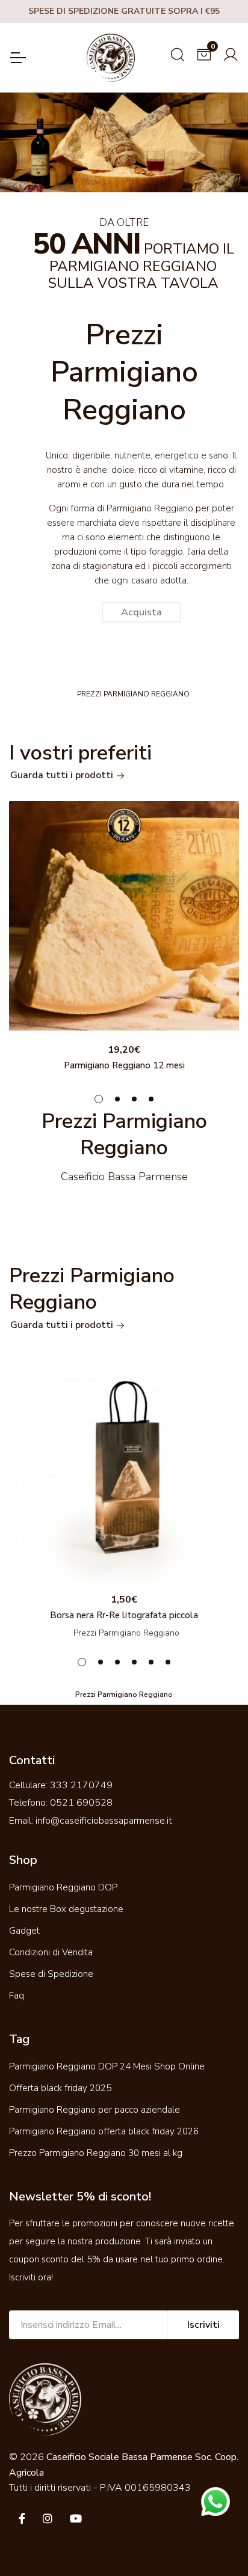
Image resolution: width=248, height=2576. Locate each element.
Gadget (24, 1931)
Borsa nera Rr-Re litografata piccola (124, 1615)
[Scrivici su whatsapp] (215, 2501)
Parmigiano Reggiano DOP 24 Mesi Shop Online (107, 2066)
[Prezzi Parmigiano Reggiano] (124, 916)
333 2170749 (81, 1785)
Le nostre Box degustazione (66, 1909)
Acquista (141, 612)
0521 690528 (81, 1803)
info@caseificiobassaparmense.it (104, 1821)
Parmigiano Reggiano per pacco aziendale (95, 2110)
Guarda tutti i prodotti (63, 775)
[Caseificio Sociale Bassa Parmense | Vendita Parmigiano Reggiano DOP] (111, 58)
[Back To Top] (214, 2542)
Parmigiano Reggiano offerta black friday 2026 (104, 2131)
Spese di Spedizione (51, 1974)
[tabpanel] (124, 939)
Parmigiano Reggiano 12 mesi (124, 1065)
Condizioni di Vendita (51, 1952)
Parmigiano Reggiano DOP (63, 1887)
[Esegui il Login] (231, 53)
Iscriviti (203, 2325)
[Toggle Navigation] (17, 58)
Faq (17, 1996)
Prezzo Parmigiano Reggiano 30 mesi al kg (96, 2153)
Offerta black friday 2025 (60, 2088)
